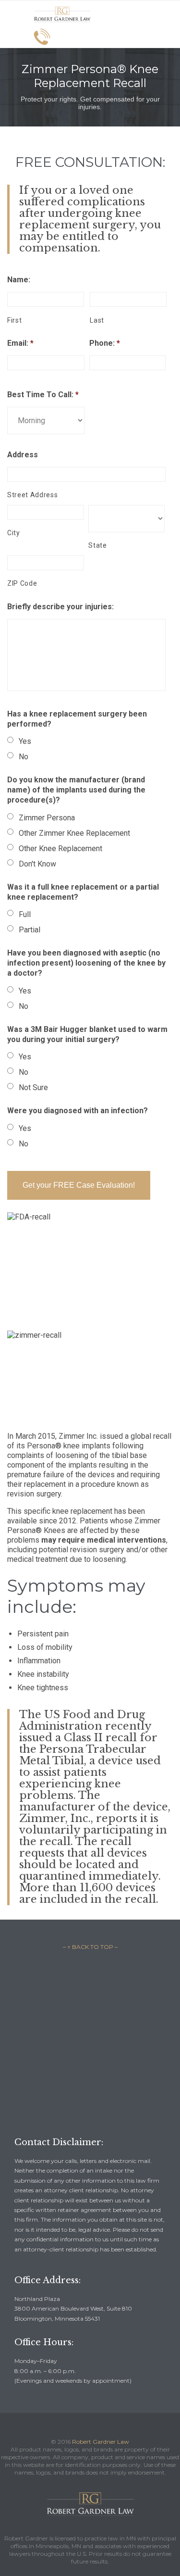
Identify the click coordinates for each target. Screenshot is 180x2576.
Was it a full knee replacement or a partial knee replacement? (83, 892)
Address (23, 455)
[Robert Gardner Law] (62, 14)
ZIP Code (22, 583)
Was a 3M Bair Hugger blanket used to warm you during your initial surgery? (87, 1034)
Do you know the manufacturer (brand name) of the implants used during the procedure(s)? (76, 790)
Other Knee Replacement (60, 848)
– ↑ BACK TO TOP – (90, 1947)
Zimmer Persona (47, 818)
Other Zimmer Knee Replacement (74, 833)
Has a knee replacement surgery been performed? (77, 719)
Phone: (105, 343)
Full (25, 914)
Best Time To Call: (43, 395)
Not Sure (33, 1087)
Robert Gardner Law (101, 2442)
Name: (19, 280)
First (14, 320)
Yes (25, 741)
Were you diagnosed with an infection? (78, 1111)
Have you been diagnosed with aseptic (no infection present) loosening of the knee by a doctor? (86, 963)
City (14, 533)
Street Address (32, 495)
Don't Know (37, 864)
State (97, 545)
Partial (30, 930)
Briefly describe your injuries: (60, 607)
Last (97, 320)
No (24, 757)
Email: (20, 343)
